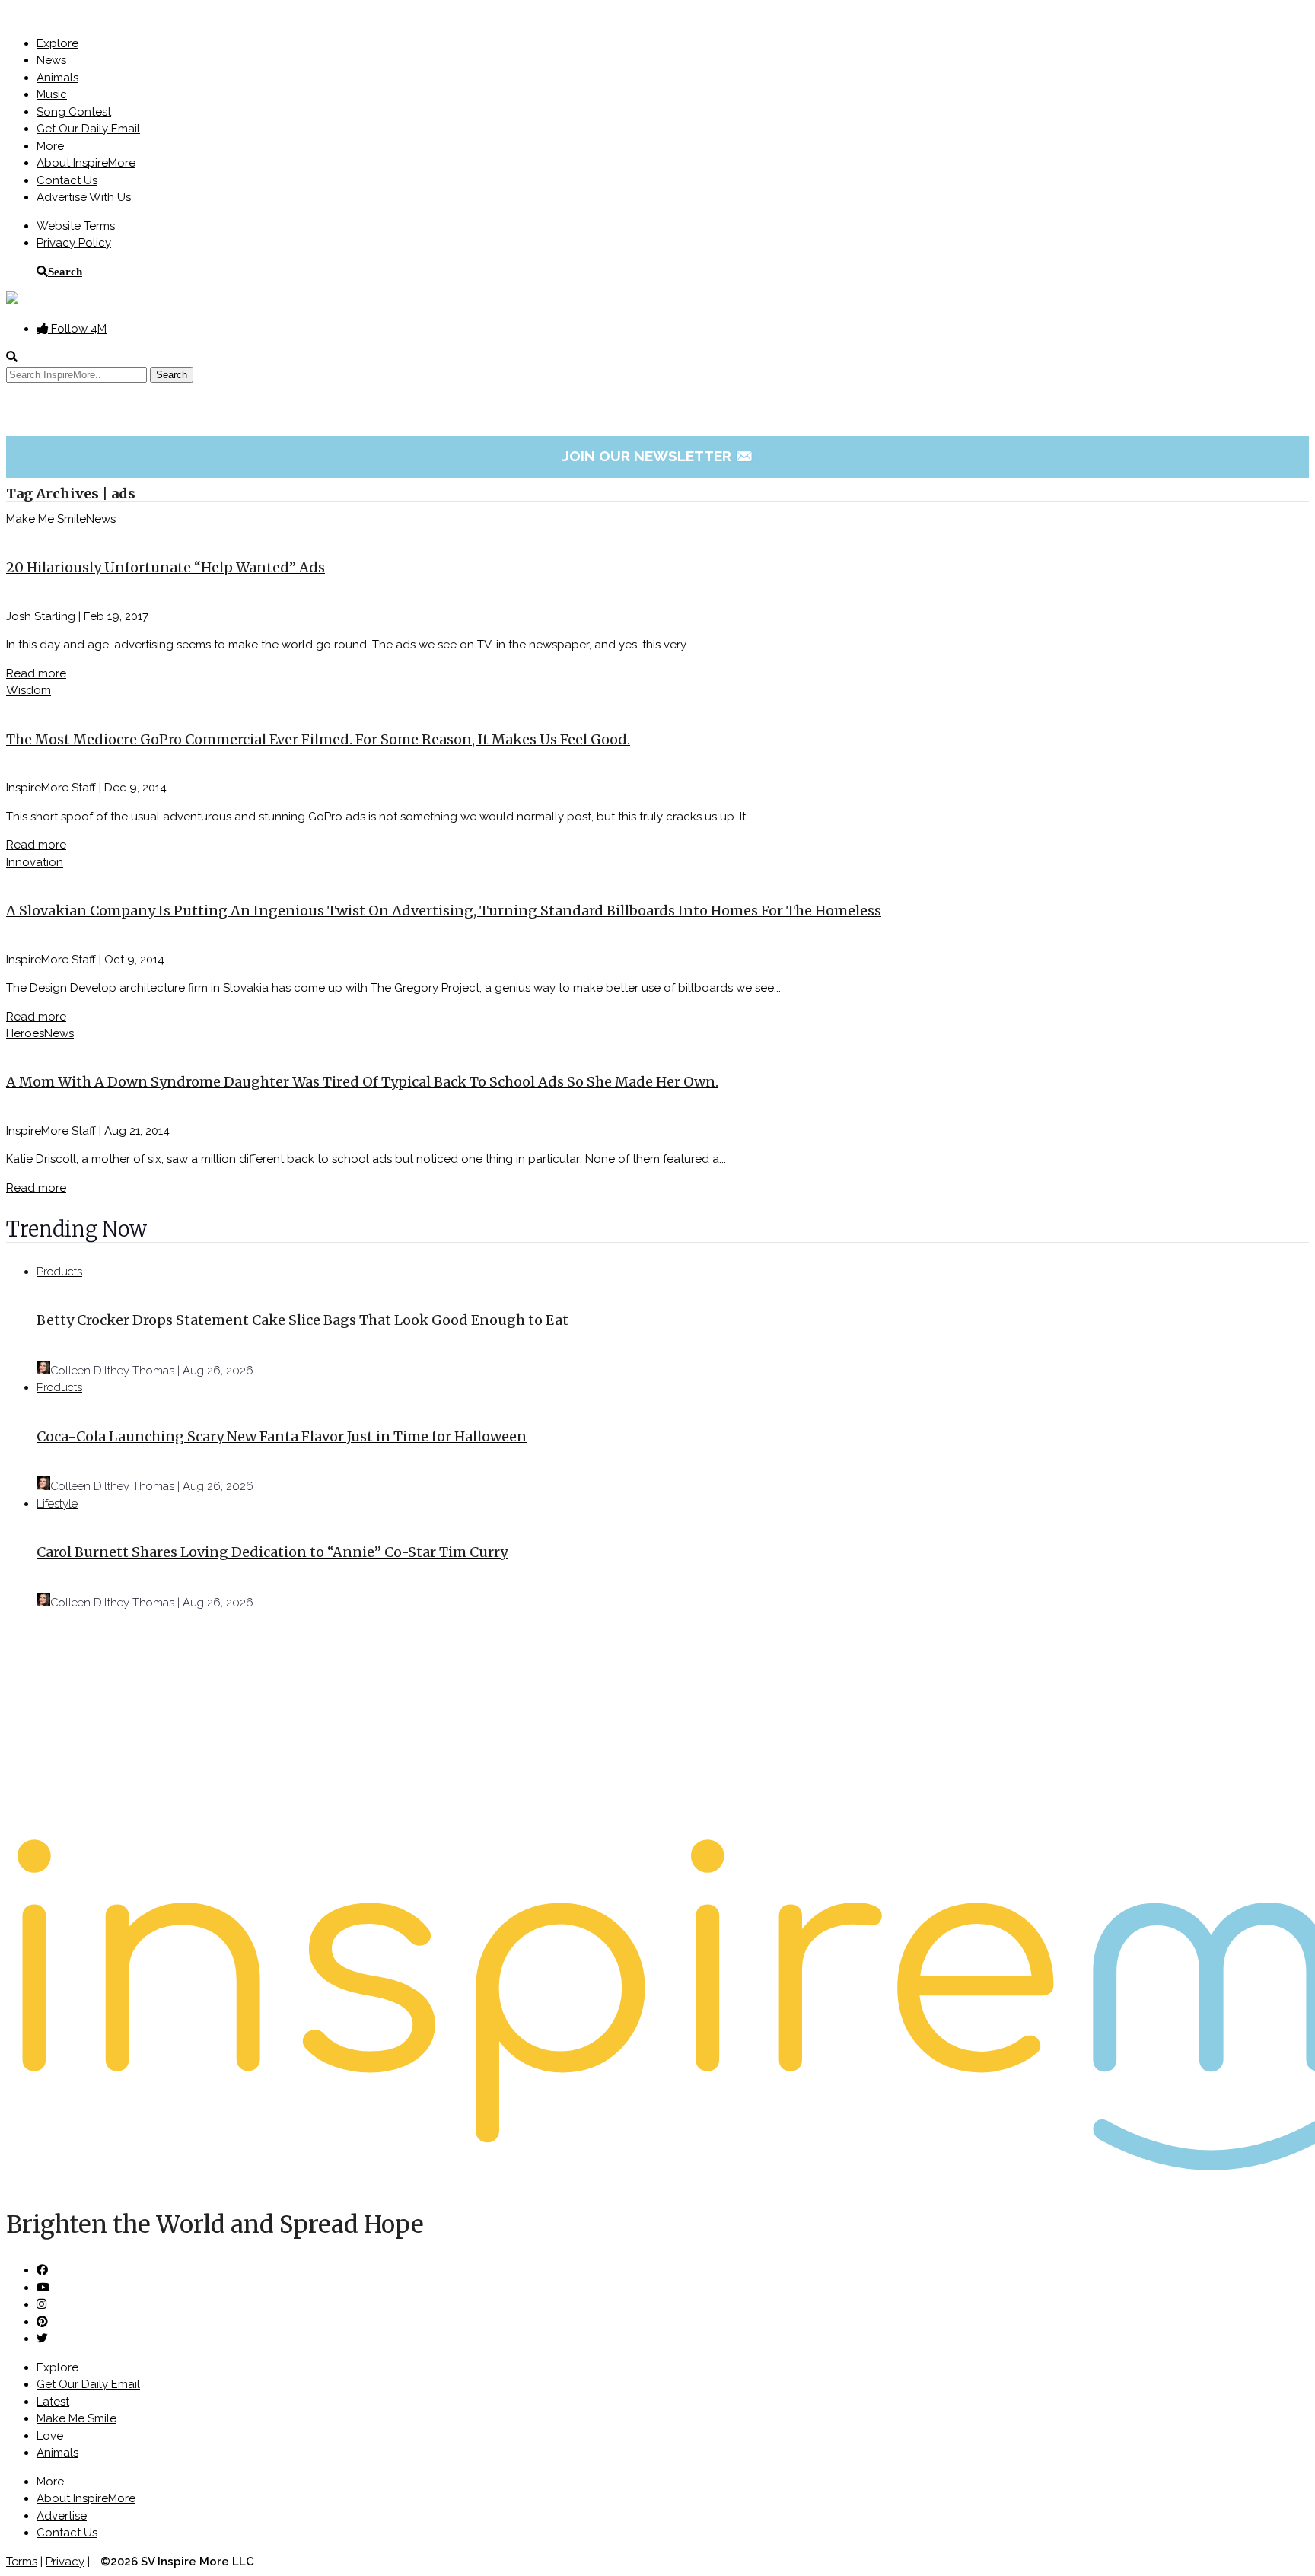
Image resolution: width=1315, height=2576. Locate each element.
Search (65, 271)
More (50, 146)
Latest (53, 2402)
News (51, 60)
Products (59, 1272)
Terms (22, 2562)
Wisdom (29, 690)
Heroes (25, 1033)
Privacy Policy (74, 243)
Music (52, 94)
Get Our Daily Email (88, 129)
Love (50, 2436)
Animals (57, 78)
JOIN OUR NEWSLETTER (658, 456)
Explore (57, 43)
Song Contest (74, 112)
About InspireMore (86, 163)
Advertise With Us (84, 197)
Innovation (35, 862)
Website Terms (76, 226)
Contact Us (67, 180)
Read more (36, 673)
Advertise (62, 2516)
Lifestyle (57, 1504)
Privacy (65, 2562)
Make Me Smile (46, 519)
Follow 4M (77, 329)
